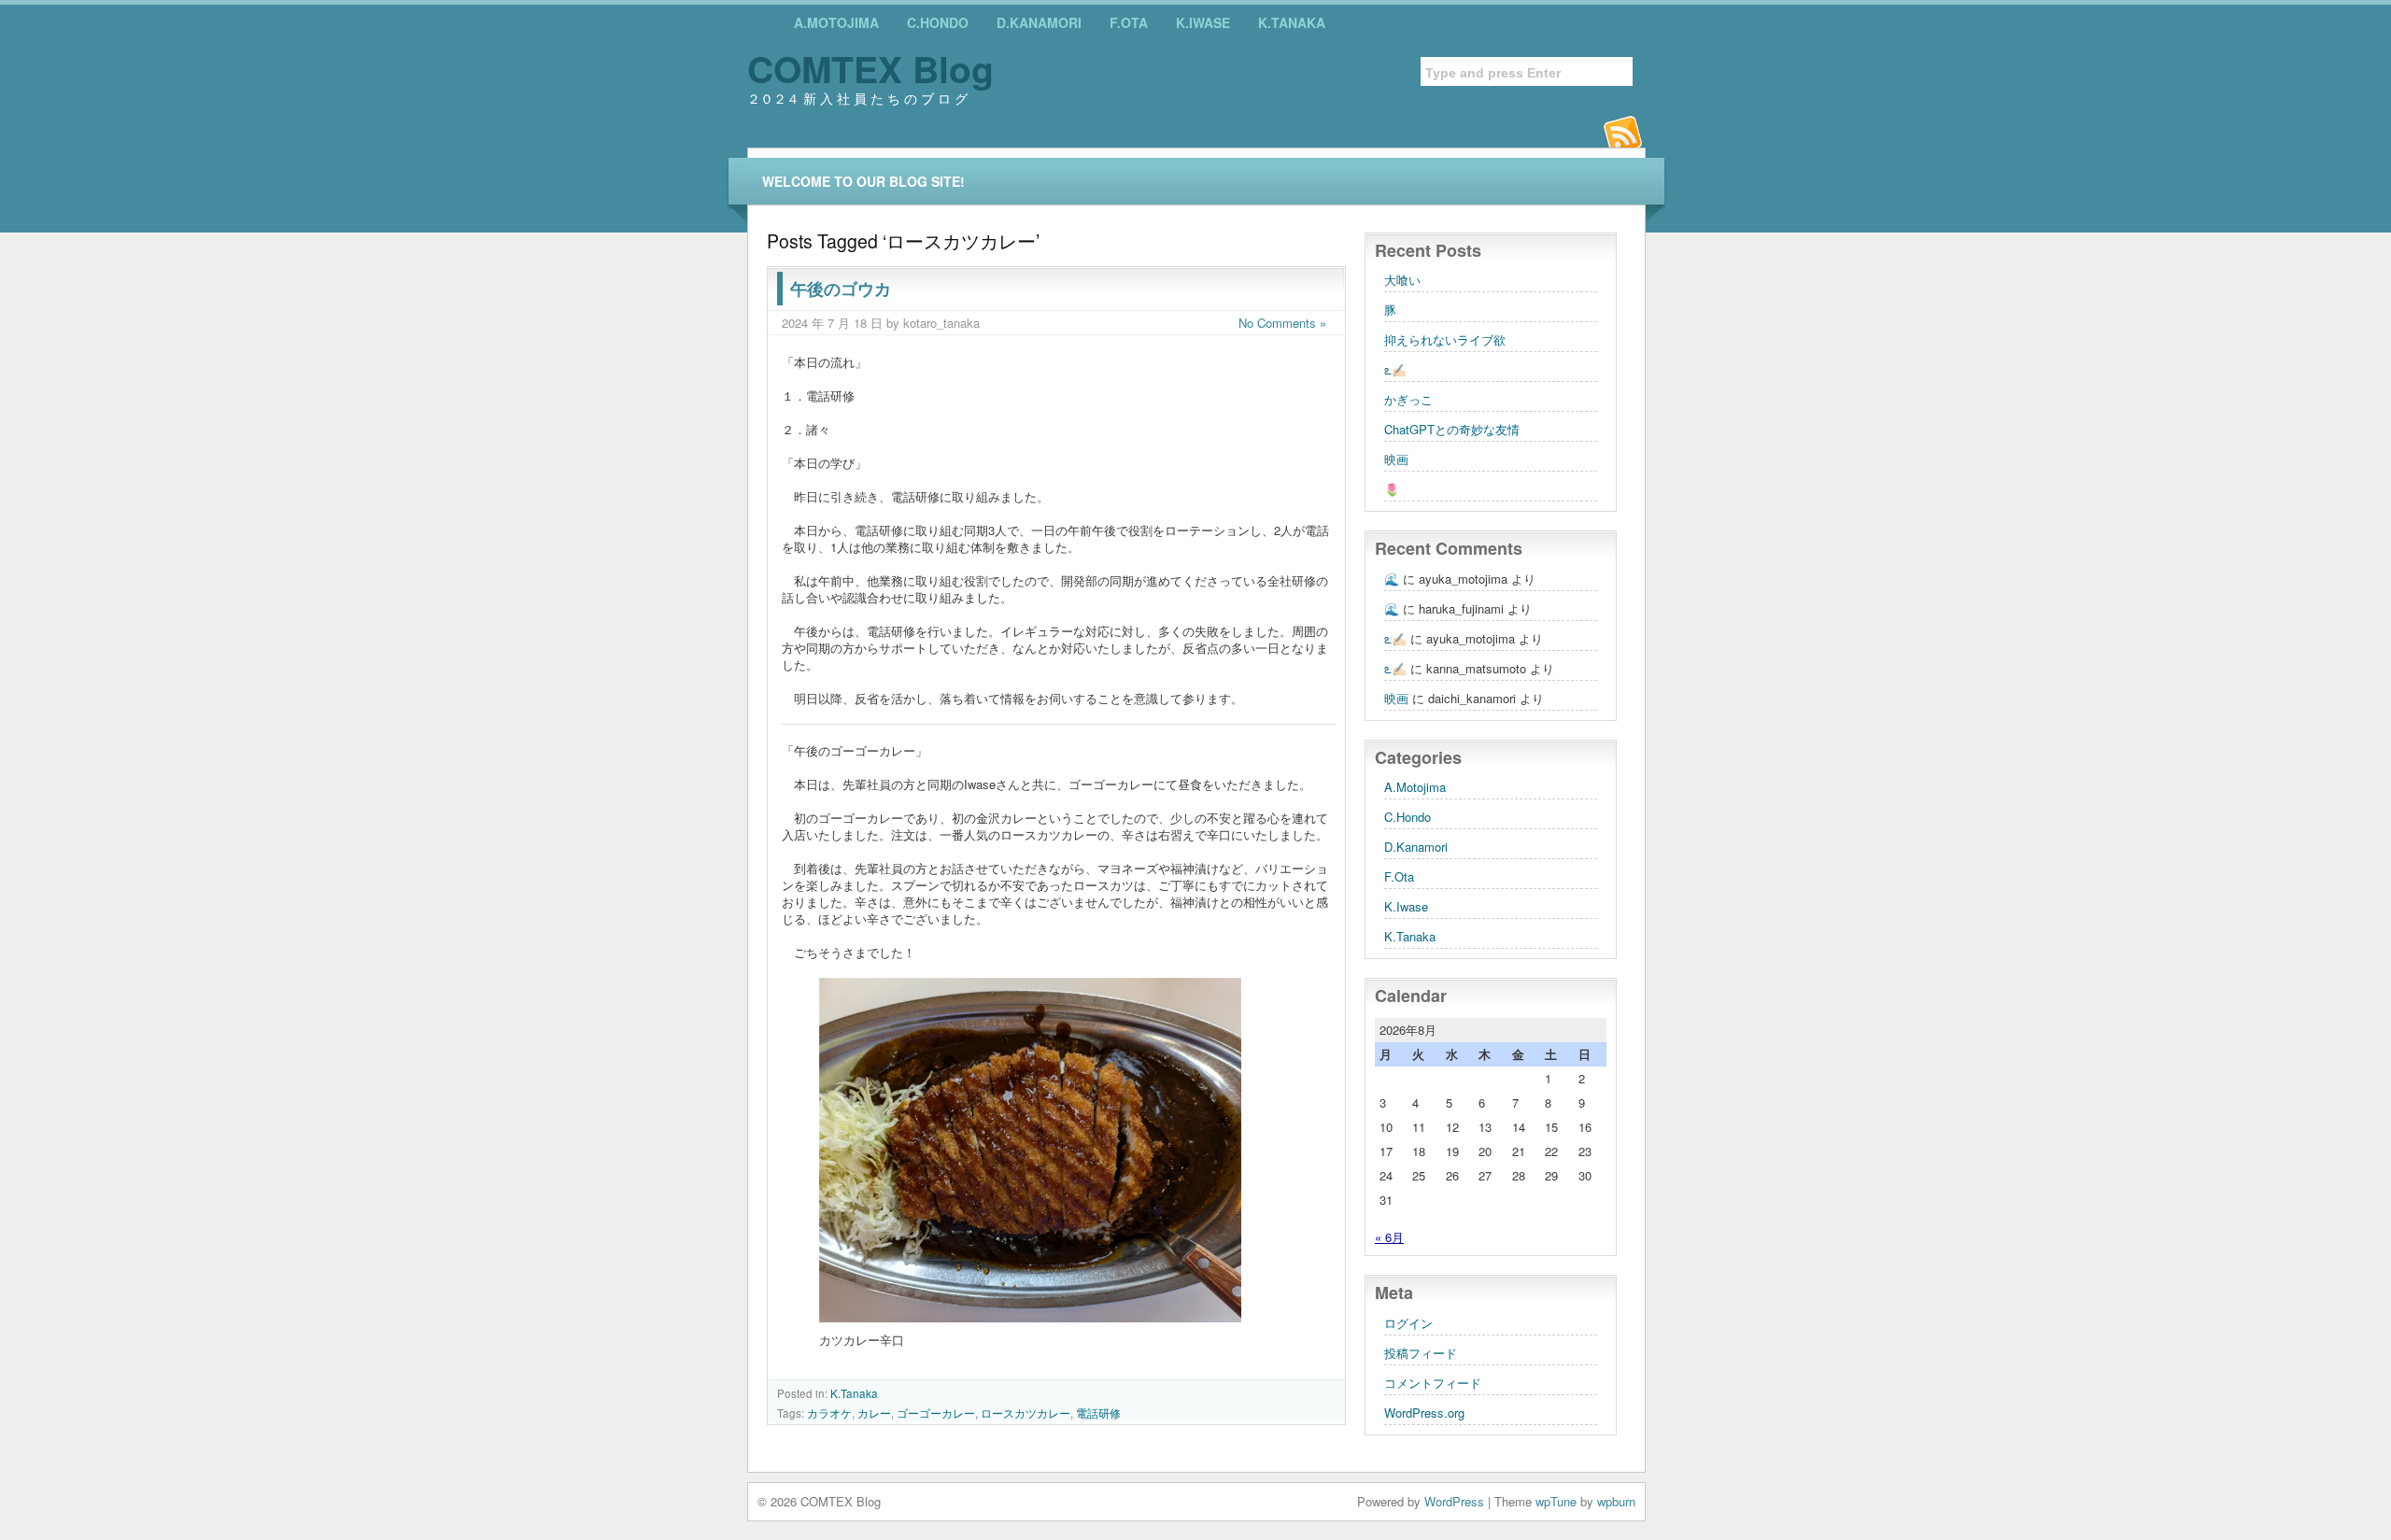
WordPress (1454, 1501)
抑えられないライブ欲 (1445, 339)
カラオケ (829, 1413)
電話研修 (1098, 1413)
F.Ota (1129, 22)
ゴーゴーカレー (936, 1413)
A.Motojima (836, 22)
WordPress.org (1424, 1413)
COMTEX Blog (870, 68)
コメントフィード (1433, 1383)
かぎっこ (1408, 399)
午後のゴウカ (841, 289)
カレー (874, 1413)
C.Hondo (938, 22)
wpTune (1556, 1501)
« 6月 (1389, 1237)
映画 (1396, 459)
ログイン (1408, 1323)
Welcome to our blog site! (863, 181)
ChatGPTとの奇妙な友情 (1452, 429)
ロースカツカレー (1026, 1413)
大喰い (1402, 280)
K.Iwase (1203, 22)
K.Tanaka (1292, 22)
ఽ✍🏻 (1395, 369)
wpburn (1616, 1501)
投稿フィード (1421, 1353)
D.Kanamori (1039, 22)
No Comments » (1282, 323)
